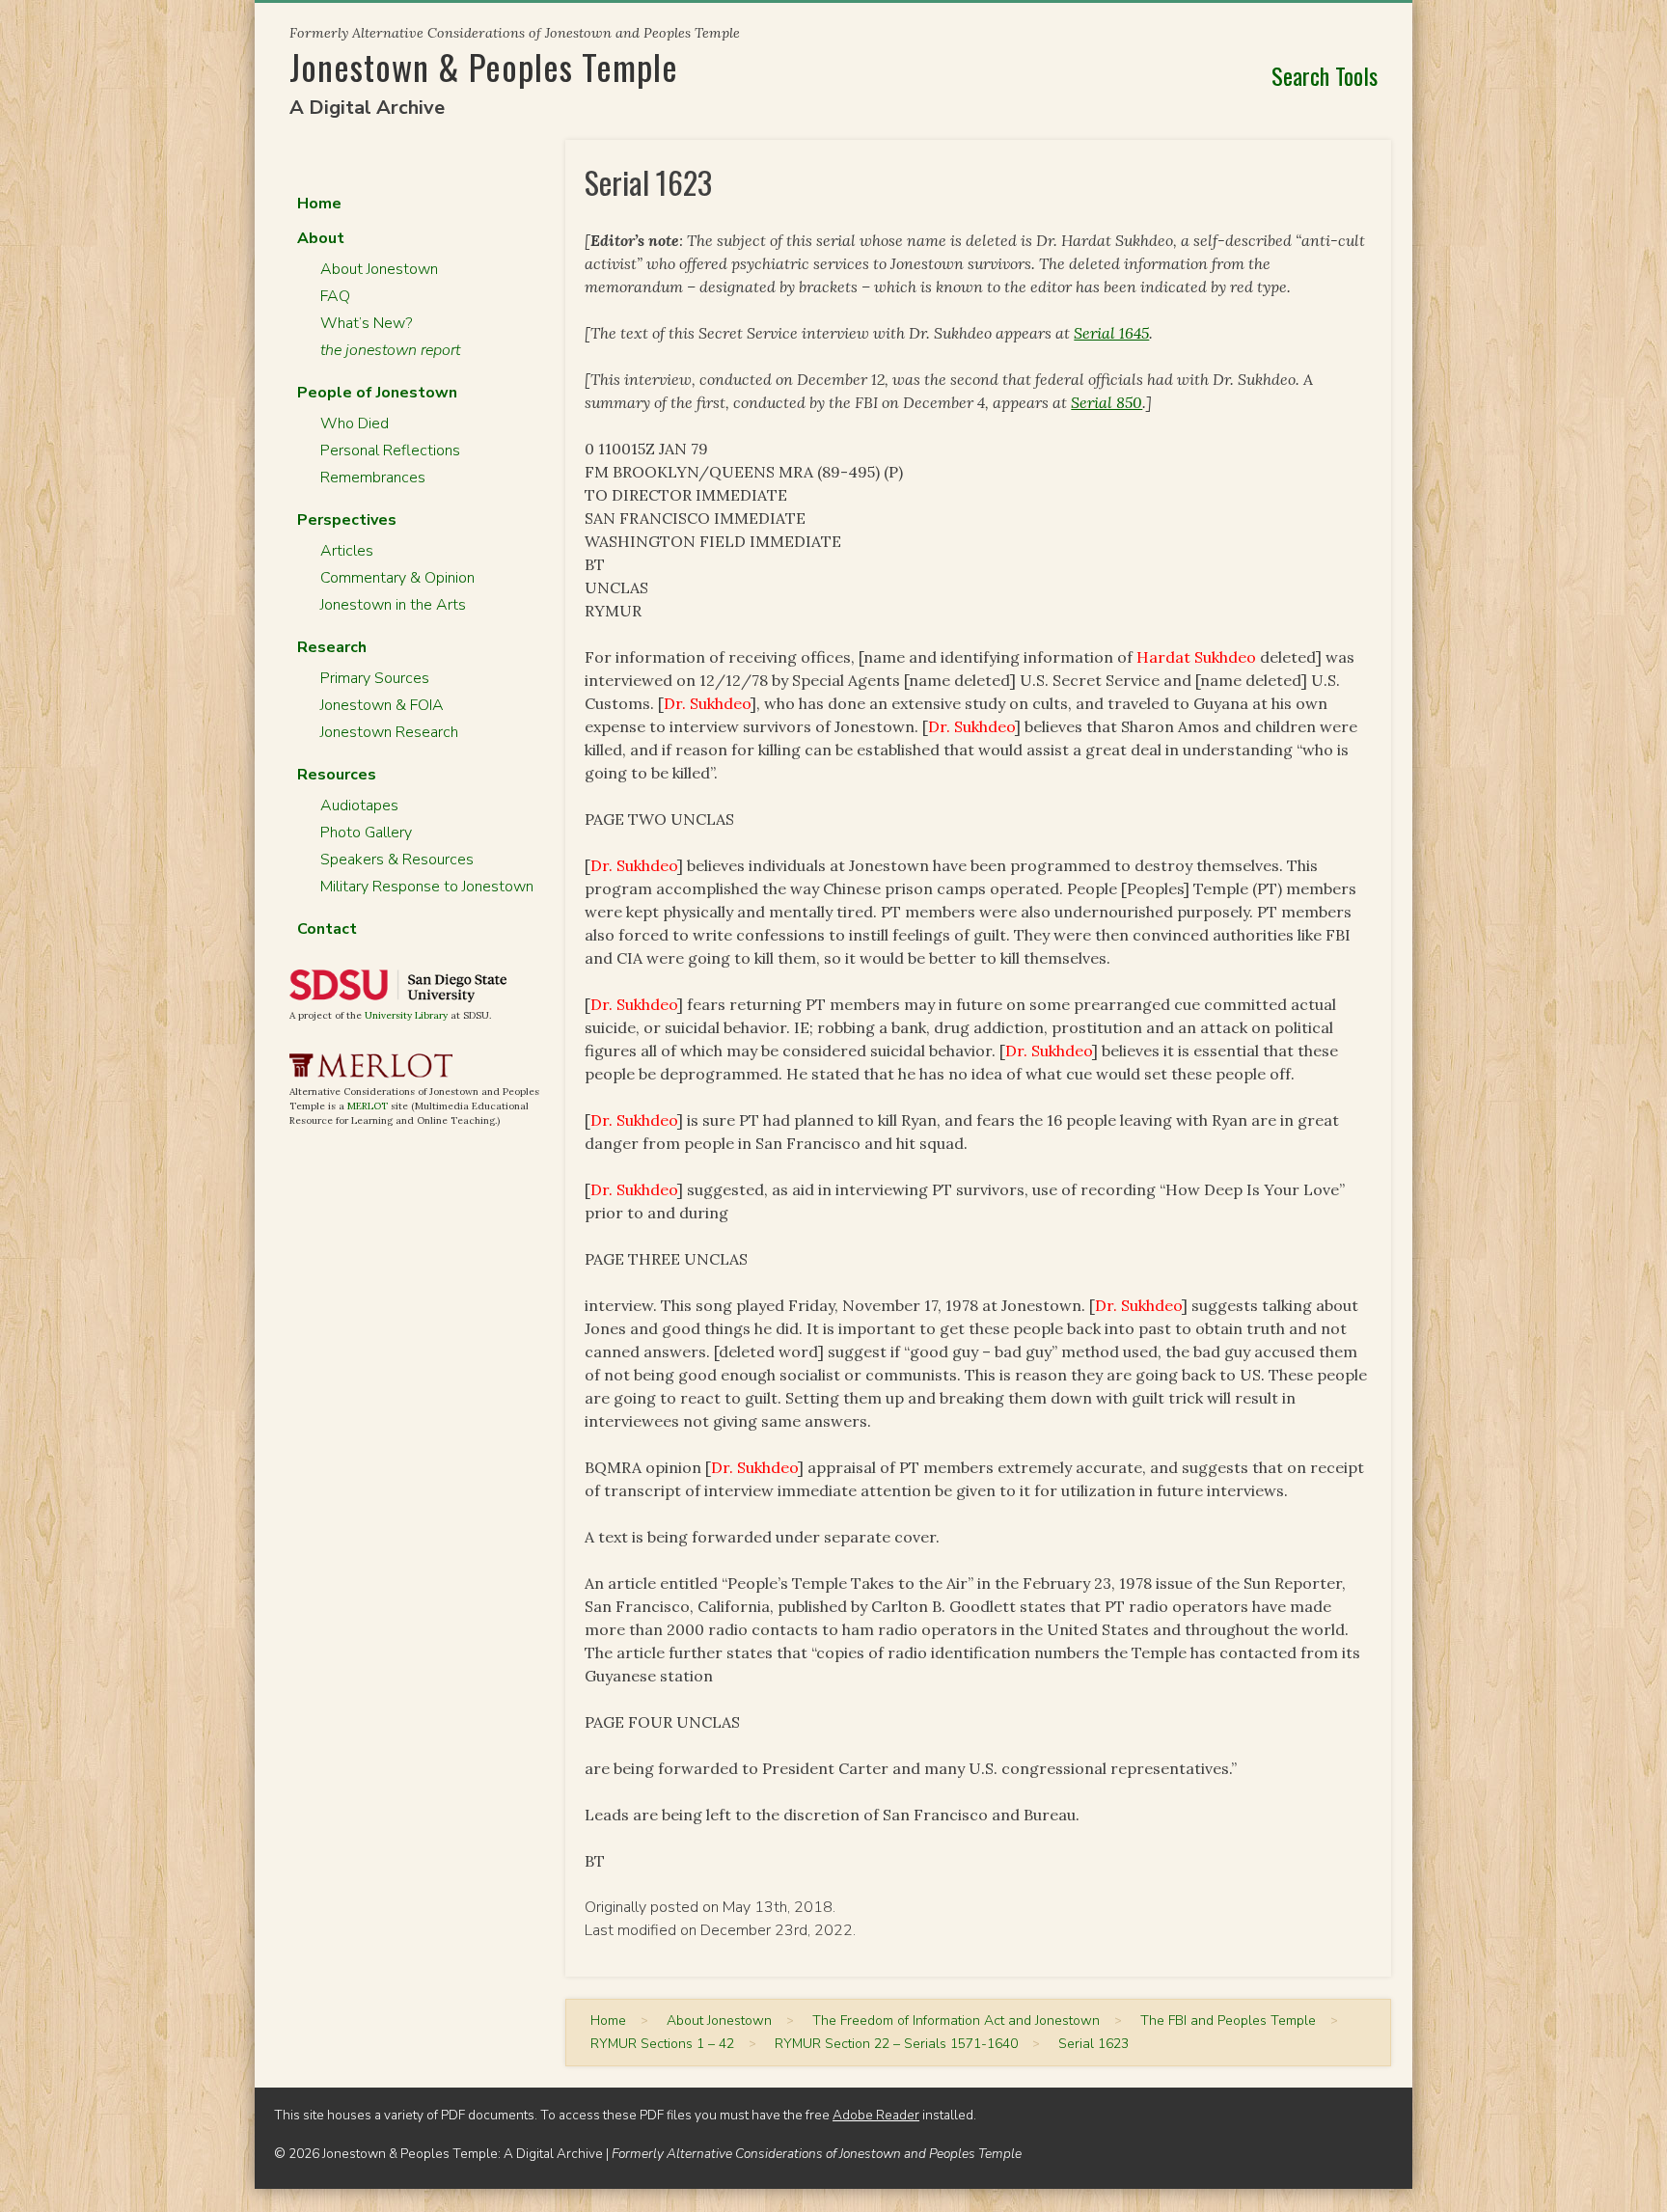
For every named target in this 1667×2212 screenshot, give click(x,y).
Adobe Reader (876, 2115)
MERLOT (368, 1106)
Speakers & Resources (397, 860)
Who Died (355, 423)
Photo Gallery (366, 833)
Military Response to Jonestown (427, 887)
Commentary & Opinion (397, 578)
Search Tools (1325, 75)
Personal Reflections (390, 451)
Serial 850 (1107, 402)
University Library (406, 1015)
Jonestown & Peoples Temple (484, 66)
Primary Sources (375, 678)
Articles (347, 551)
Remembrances (373, 478)
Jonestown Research (389, 732)
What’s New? (366, 323)
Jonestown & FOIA (382, 705)
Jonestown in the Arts (393, 605)
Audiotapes (359, 806)
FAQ (335, 296)
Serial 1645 (1111, 333)
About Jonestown (379, 269)
